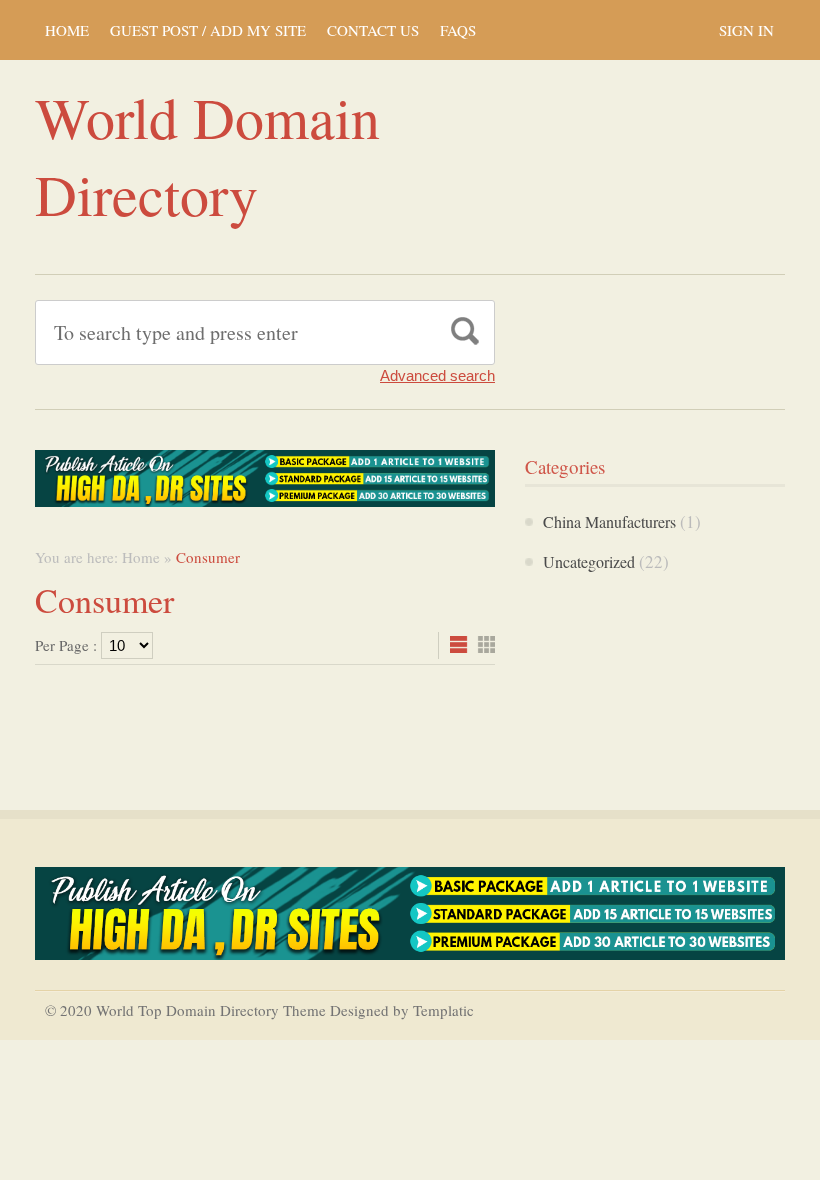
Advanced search (437, 375)
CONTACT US (373, 30)
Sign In (746, 30)
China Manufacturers (609, 521)
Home (67, 30)
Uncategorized (589, 561)
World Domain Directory (207, 155)
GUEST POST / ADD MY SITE (208, 30)
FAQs (458, 30)
